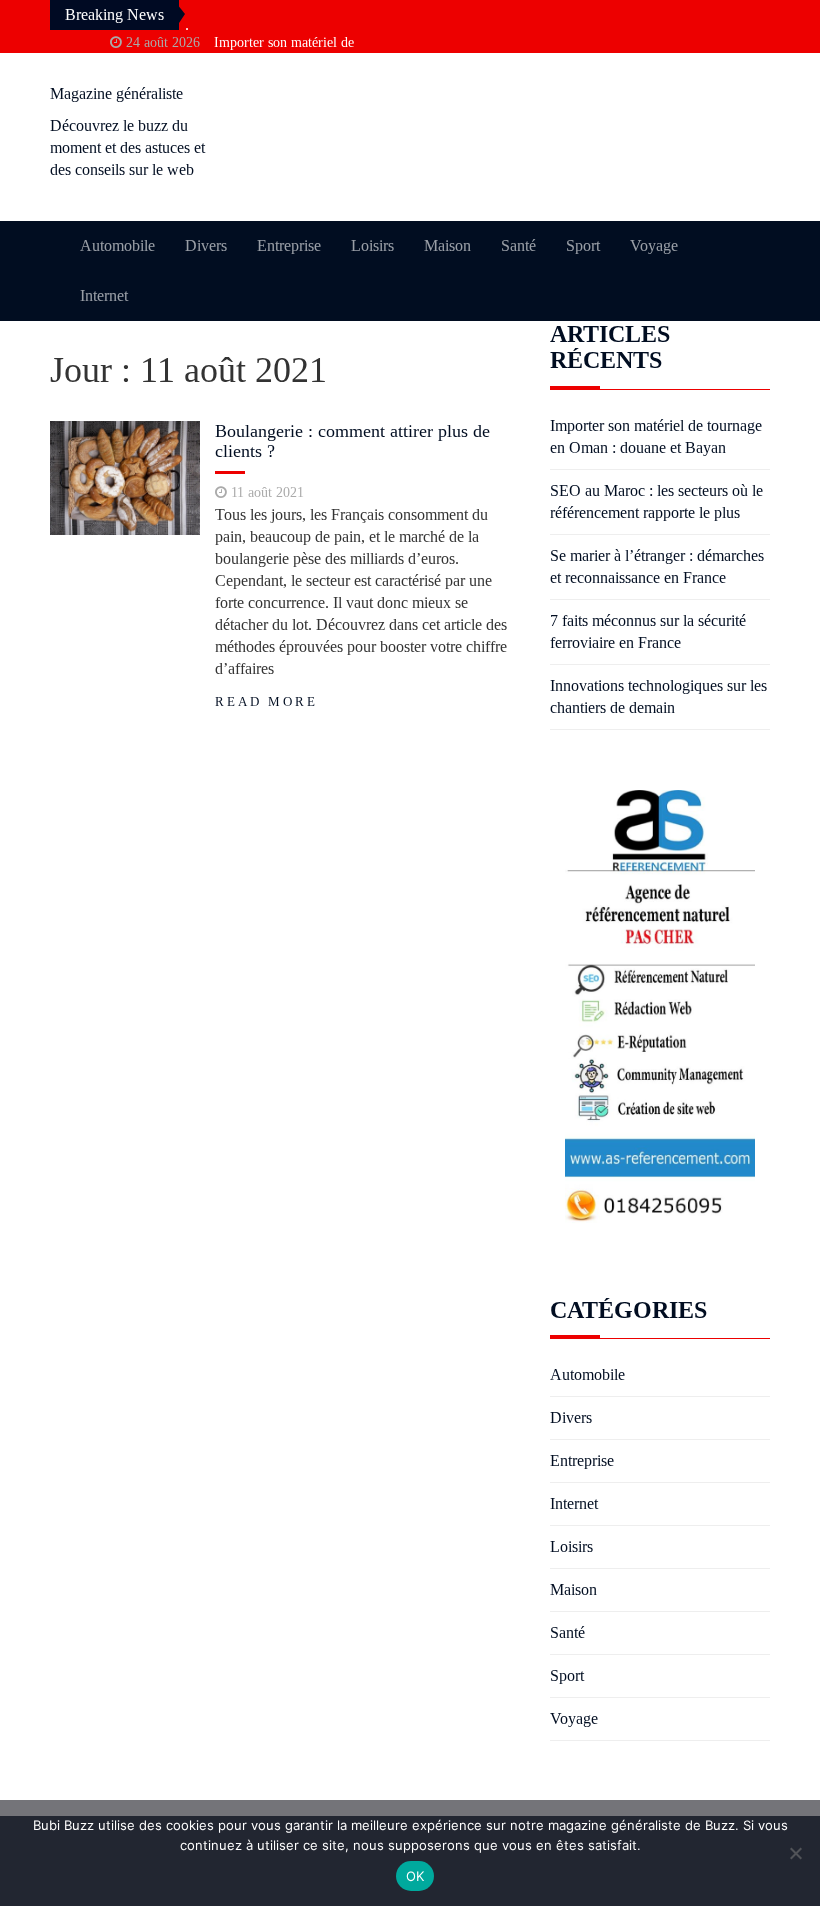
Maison (447, 245)
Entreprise (289, 245)
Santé (518, 245)
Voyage (654, 245)
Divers (206, 245)
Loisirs (372, 245)
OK (415, 1876)
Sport (583, 245)
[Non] (795, 1853)
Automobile (117, 245)
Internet (104, 295)
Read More (266, 702)
